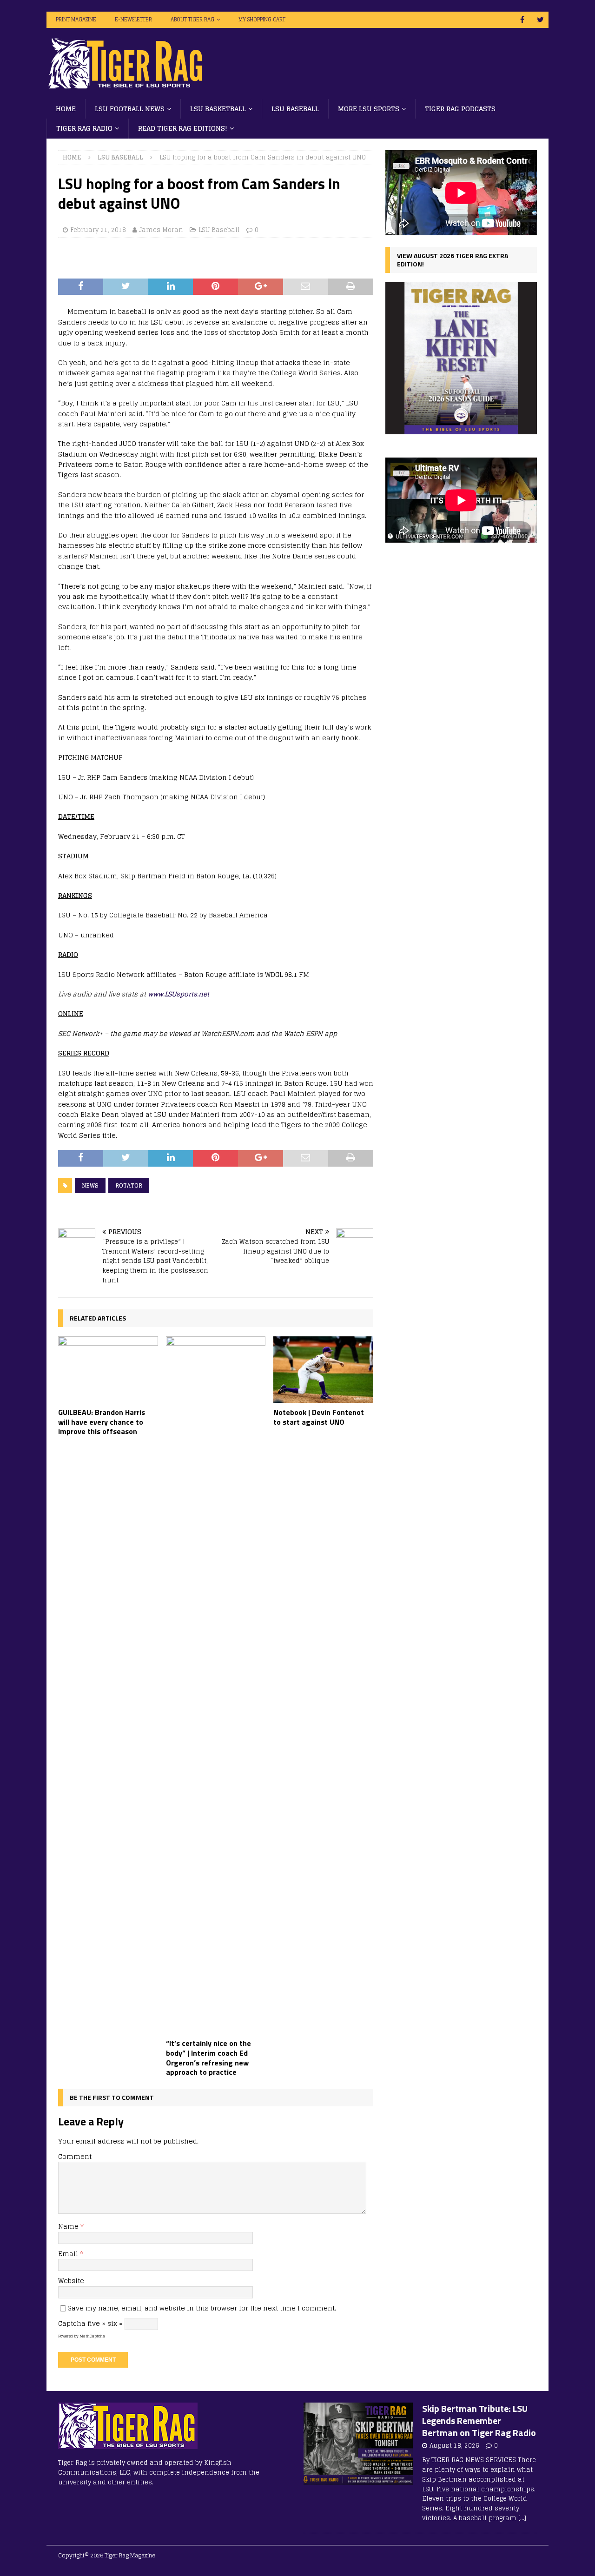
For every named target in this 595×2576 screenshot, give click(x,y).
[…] (522, 2518)
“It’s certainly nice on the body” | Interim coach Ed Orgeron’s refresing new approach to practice (208, 2058)
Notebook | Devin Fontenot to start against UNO (319, 1417)
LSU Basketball (218, 109)
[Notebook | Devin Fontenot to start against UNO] (323, 1370)
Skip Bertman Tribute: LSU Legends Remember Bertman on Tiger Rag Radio (479, 2420)
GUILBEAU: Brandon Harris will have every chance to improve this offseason (102, 1422)
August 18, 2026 (454, 2446)
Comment (75, 2156)
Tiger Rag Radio (84, 128)
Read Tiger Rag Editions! (183, 128)
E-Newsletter (133, 20)
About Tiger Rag (192, 20)
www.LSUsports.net (178, 994)
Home (66, 109)
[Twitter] (540, 20)
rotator (129, 1185)
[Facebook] (522, 20)
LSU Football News (130, 109)
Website (71, 2281)
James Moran (161, 230)
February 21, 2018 (98, 230)
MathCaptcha (92, 2336)
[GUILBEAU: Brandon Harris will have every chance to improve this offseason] (108, 1370)
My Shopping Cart (262, 20)
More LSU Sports (369, 109)
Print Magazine (76, 20)
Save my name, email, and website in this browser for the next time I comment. (202, 2308)
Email (69, 2254)
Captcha (72, 2323)
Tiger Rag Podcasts (460, 109)
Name (69, 2226)
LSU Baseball (295, 109)
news (90, 1185)
